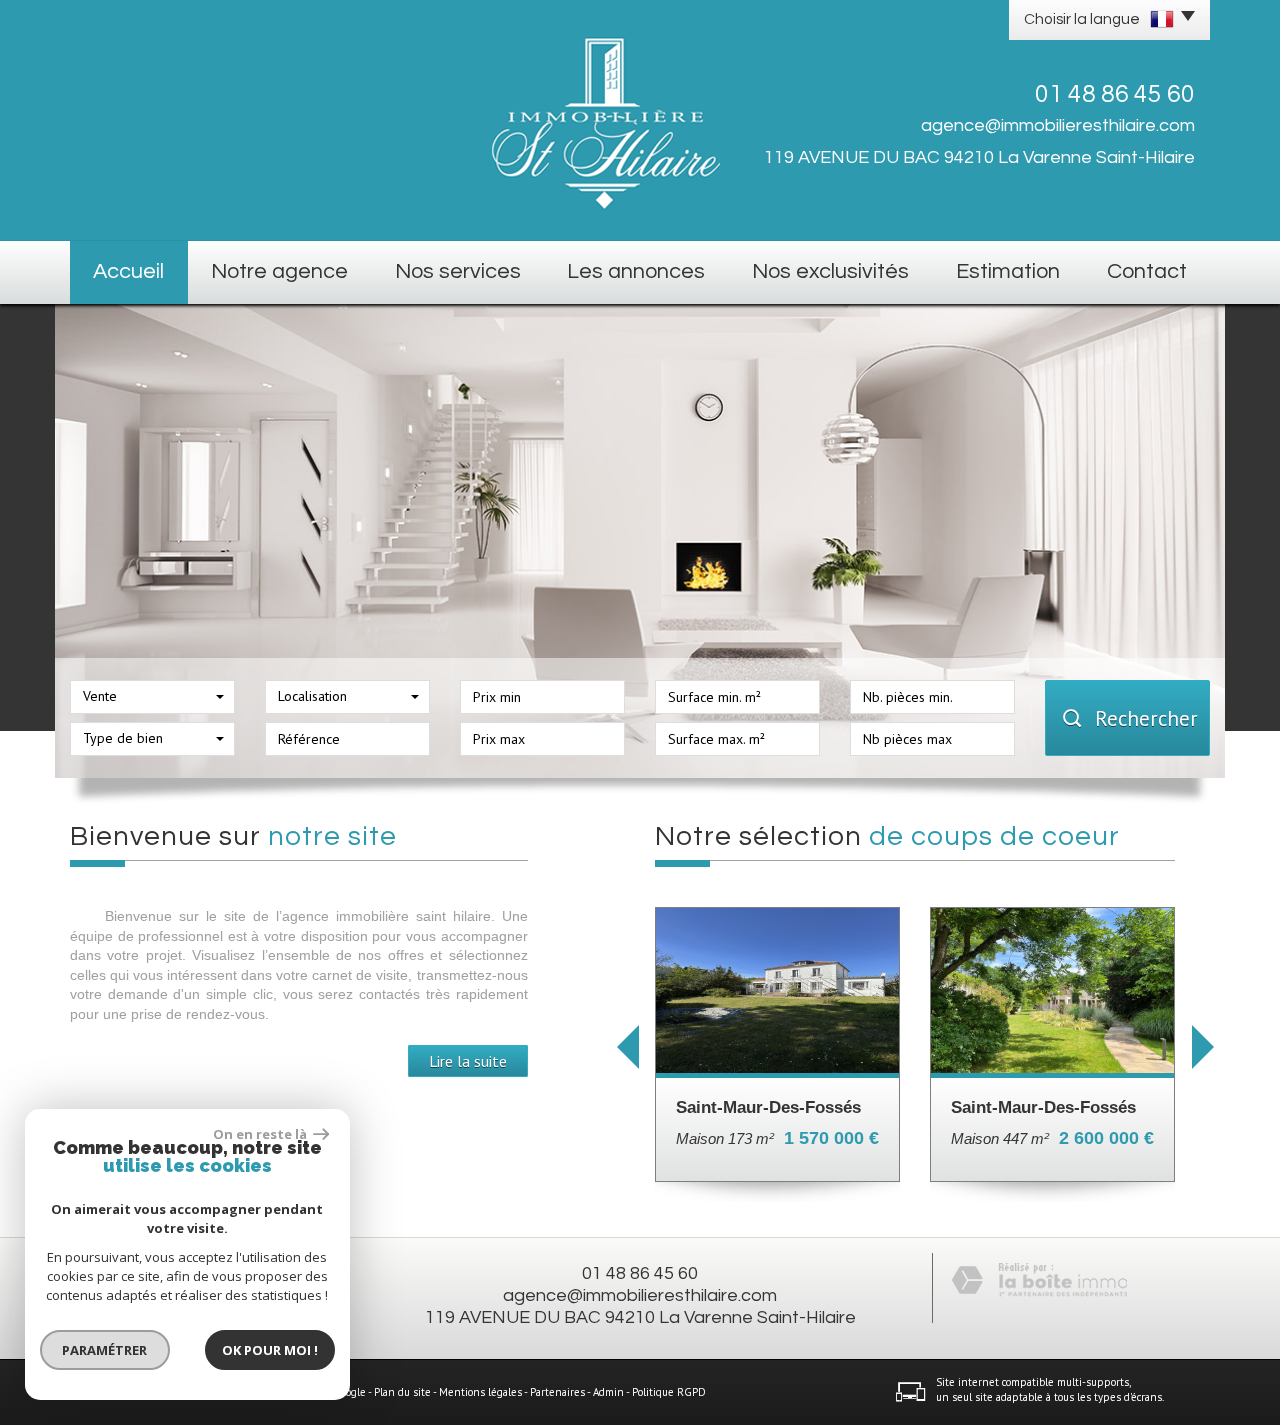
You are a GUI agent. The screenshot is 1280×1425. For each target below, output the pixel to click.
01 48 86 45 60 (640, 1273)
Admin (608, 1392)
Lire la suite (468, 1061)
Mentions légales (480, 1392)
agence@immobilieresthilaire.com (1058, 125)
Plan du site (402, 1392)
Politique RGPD (669, 1392)
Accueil (128, 271)
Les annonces (636, 271)
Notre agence (279, 271)
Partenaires (557, 1392)
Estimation (1008, 271)
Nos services (458, 271)
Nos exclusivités (830, 271)
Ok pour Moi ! (270, 1350)
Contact (1147, 271)
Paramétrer (105, 1350)
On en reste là (261, 1134)
